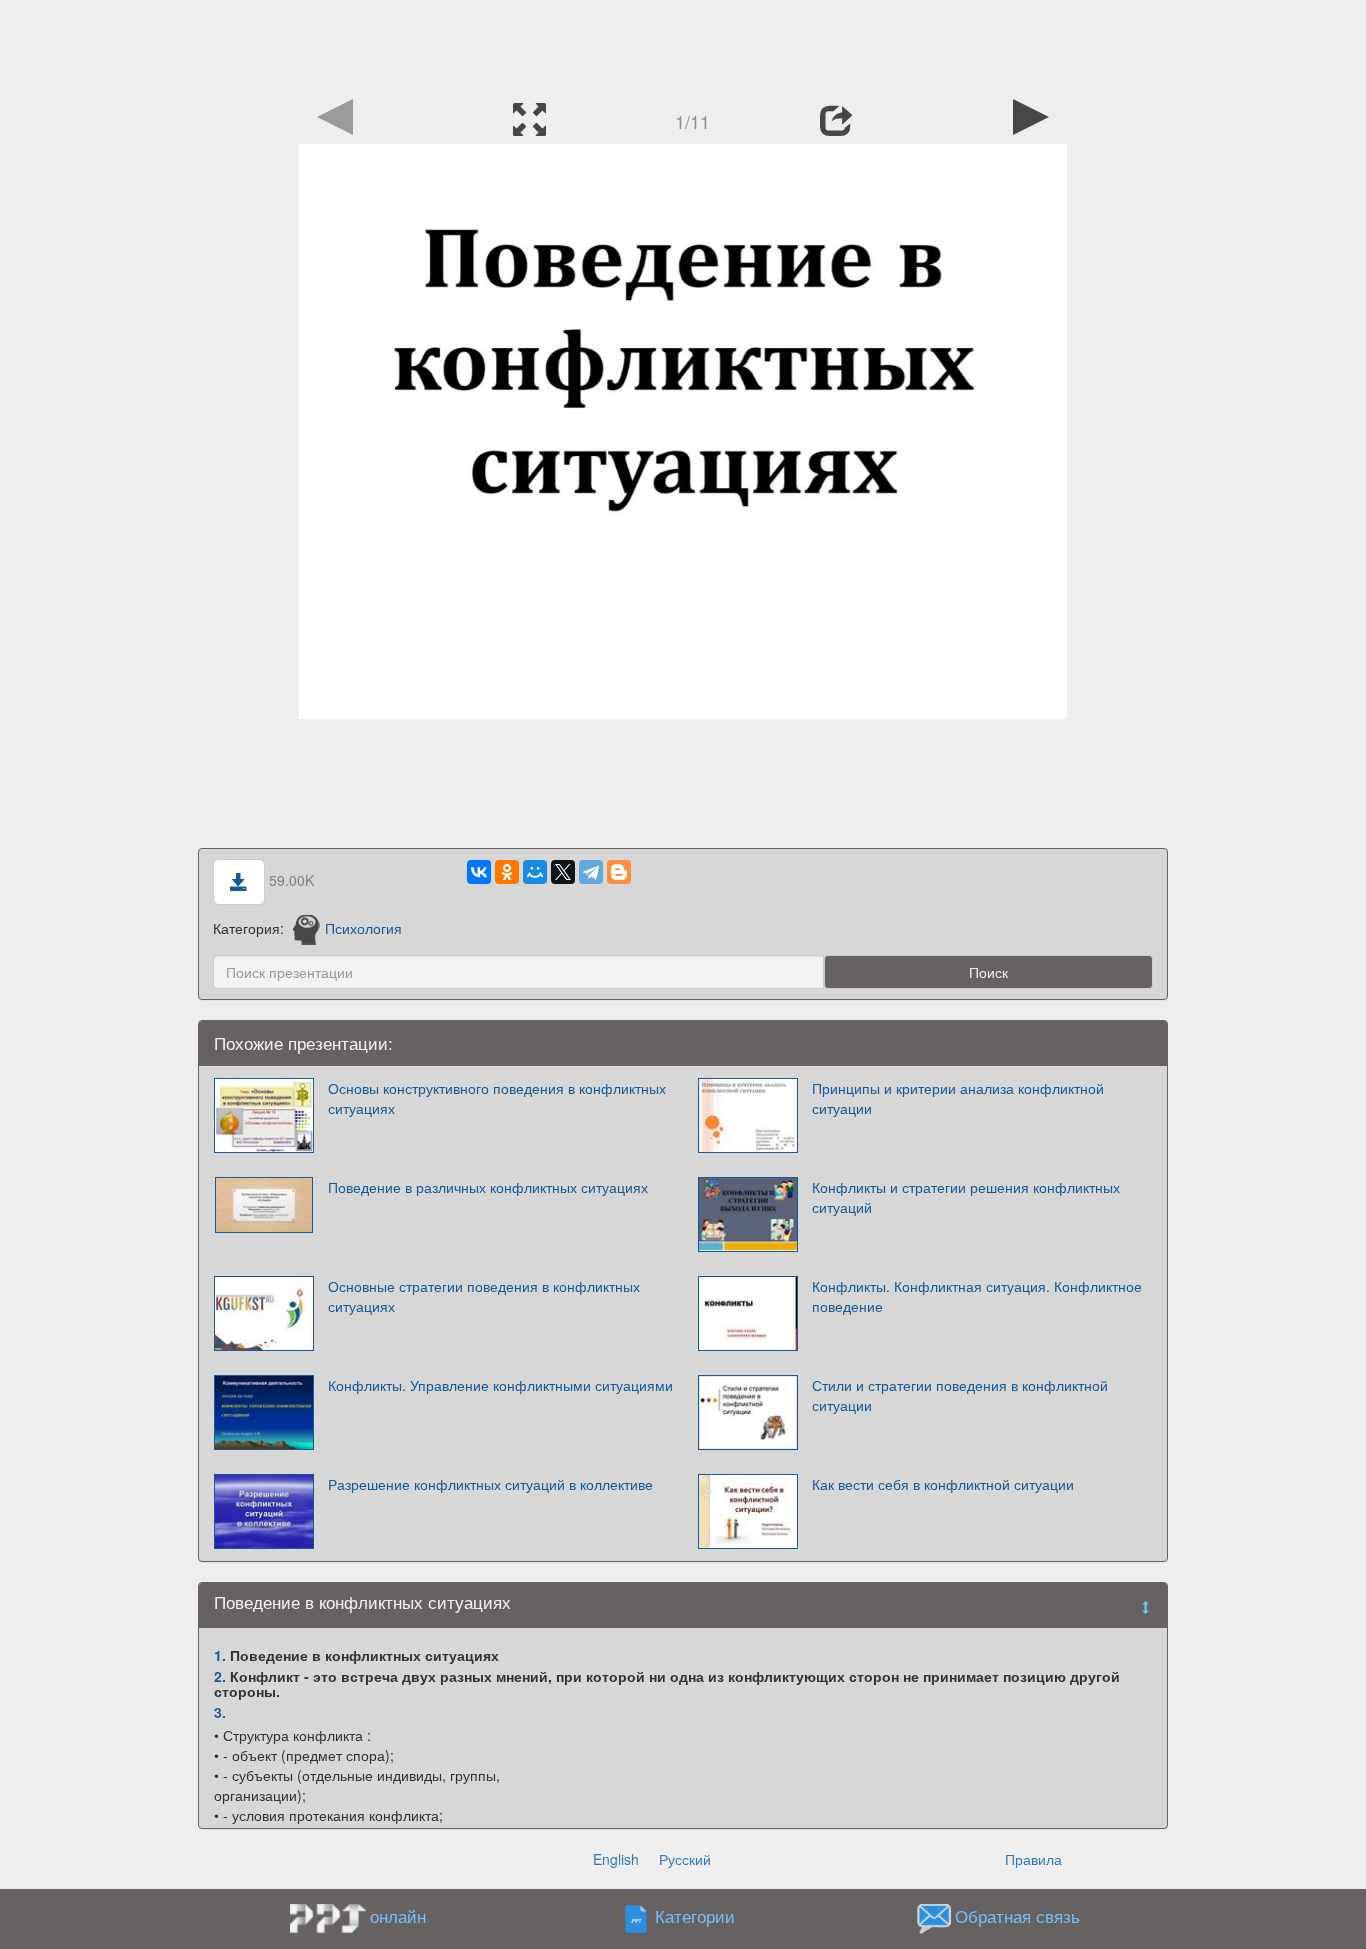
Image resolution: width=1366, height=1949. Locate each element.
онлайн (398, 1916)
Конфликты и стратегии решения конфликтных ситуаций (966, 1197)
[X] (563, 872)
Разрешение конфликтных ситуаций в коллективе (490, 1484)
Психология (363, 928)
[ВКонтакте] (479, 872)
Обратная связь (1017, 1917)
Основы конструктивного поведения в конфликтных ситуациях (497, 1098)
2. (220, 1676)
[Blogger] (619, 872)
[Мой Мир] (535, 872)
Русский (685, 1859)
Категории (695, 1917)
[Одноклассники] (507, 872)
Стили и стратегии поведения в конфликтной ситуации (960, 1395)
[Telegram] (591, 872)
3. (220, 1712)
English (616, 1859)
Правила (1033, 1859)
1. (220, 1655)
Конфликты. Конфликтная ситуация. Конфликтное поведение (977, 1296)
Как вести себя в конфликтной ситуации (943, 1484)
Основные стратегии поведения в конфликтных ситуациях (484, 1296)
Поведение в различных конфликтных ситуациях (488, 1187)
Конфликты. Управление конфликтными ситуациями (500, 1385)
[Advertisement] (683, 45)
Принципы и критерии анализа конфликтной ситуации (958, 1098)
